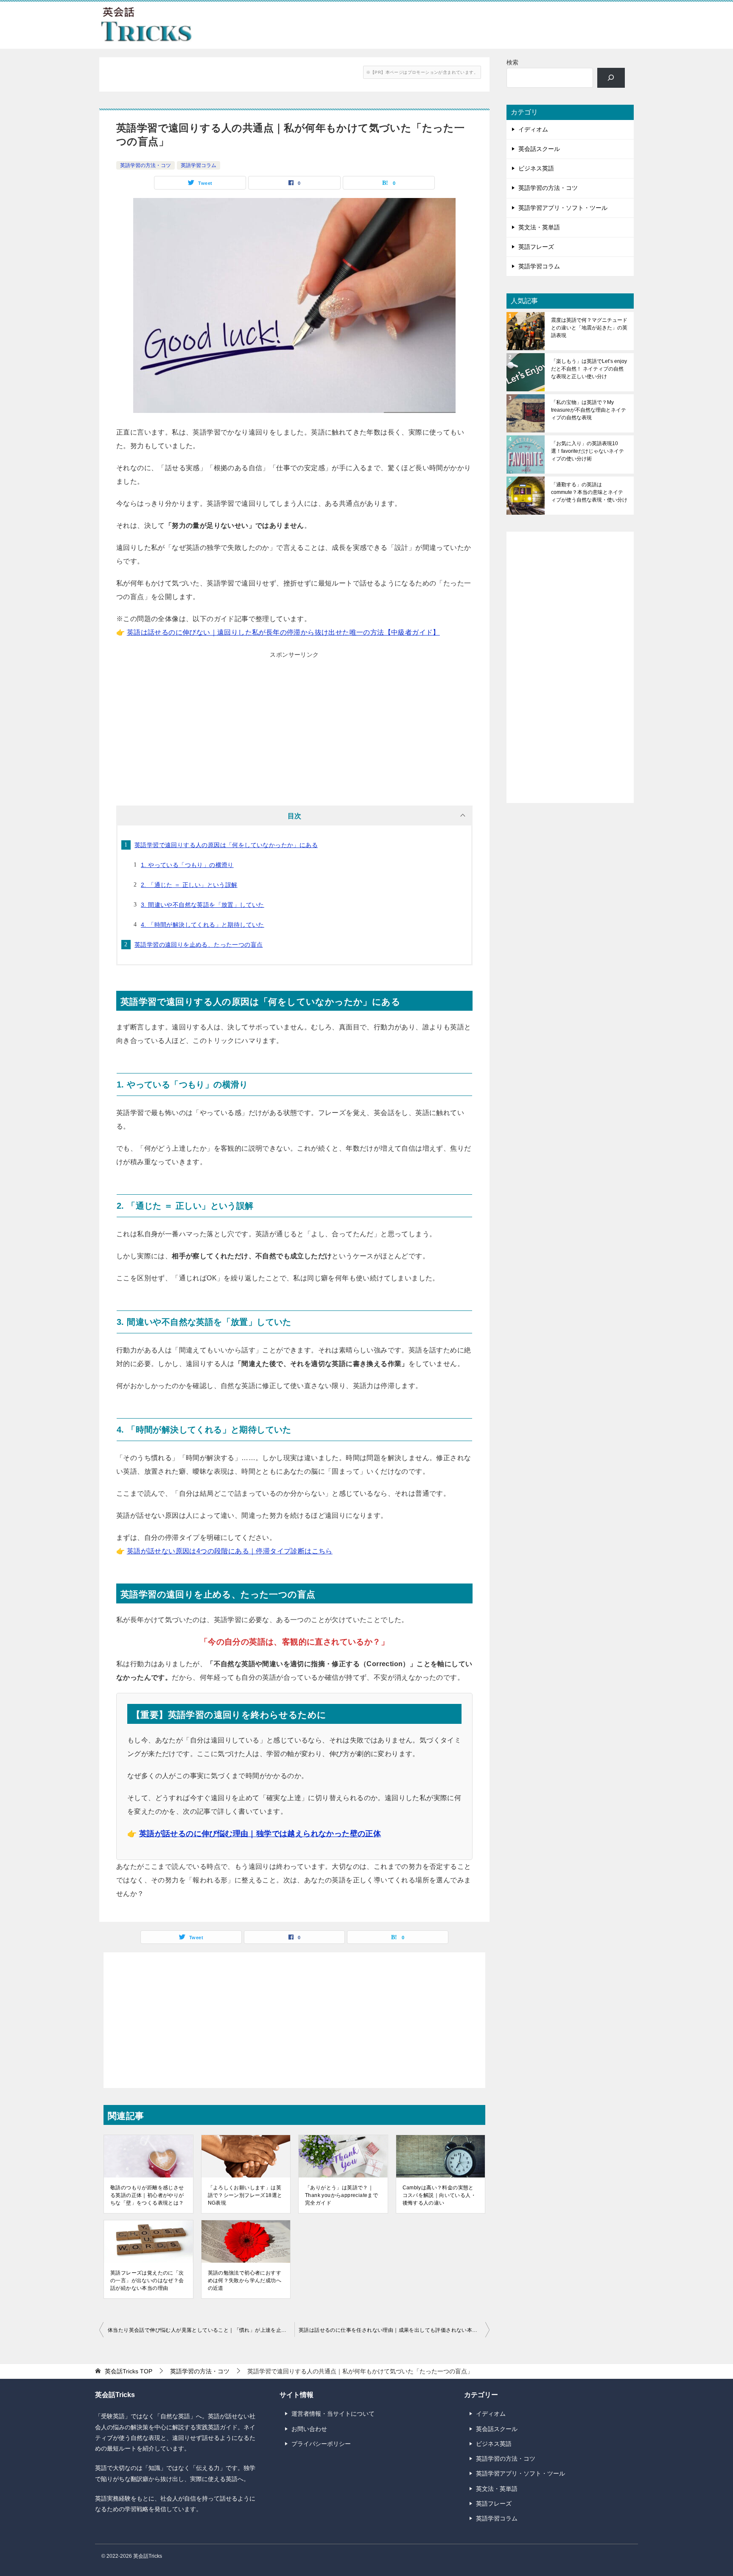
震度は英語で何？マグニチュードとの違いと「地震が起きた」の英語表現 (589, 328)
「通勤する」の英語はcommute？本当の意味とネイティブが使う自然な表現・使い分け (589, 492)
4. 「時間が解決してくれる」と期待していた (203, 925)
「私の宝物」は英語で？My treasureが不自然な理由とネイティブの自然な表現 (589, 410)
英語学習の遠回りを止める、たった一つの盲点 (199, 945)
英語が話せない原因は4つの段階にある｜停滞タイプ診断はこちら (230, 1551)
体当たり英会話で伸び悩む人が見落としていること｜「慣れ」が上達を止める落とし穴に (201, 2330)
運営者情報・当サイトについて (333, 2414)
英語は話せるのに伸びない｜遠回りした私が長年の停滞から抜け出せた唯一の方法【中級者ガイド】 (283, 632)
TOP (129, 2371)
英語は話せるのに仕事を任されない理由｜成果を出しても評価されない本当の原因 (394, 2330)
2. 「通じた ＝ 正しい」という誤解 (189, 885)
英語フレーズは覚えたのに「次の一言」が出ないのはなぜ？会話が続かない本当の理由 (147, 2280)
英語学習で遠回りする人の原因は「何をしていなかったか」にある (226, 845)
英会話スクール (539, 149)
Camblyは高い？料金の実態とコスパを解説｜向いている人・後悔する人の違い (439, 2195)
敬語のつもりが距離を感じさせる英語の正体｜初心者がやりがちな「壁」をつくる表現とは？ (147, 2195)
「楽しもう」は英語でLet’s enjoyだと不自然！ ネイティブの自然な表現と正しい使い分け (589, 369)
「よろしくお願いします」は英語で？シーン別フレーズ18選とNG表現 (245, 2195)
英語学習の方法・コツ (145, 165)
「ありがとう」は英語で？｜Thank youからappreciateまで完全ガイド (341, 2195)
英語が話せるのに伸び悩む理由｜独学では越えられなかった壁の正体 (260, 1834)
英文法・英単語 (539, 227)
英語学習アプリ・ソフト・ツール (563, 208)
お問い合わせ (309, 2429)
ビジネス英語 (536, 168)
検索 (512, 62)
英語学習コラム (199, 165)
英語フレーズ (536, 247)
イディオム (533, 129)
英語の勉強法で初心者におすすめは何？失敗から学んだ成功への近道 (245, 2280)
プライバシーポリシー (321, 2444)
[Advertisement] (294, 721)
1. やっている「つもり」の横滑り (187, 865)
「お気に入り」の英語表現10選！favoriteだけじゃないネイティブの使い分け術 (588, 451)
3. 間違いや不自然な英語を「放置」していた (203, 905)
